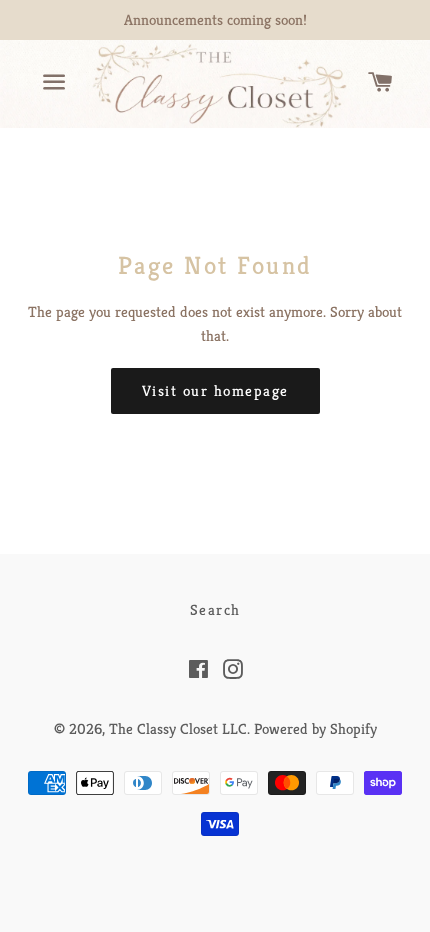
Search (215, 609)
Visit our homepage (215, 390)
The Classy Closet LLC (178, 728)
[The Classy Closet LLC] (215, 84)
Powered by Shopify (315, 728)
